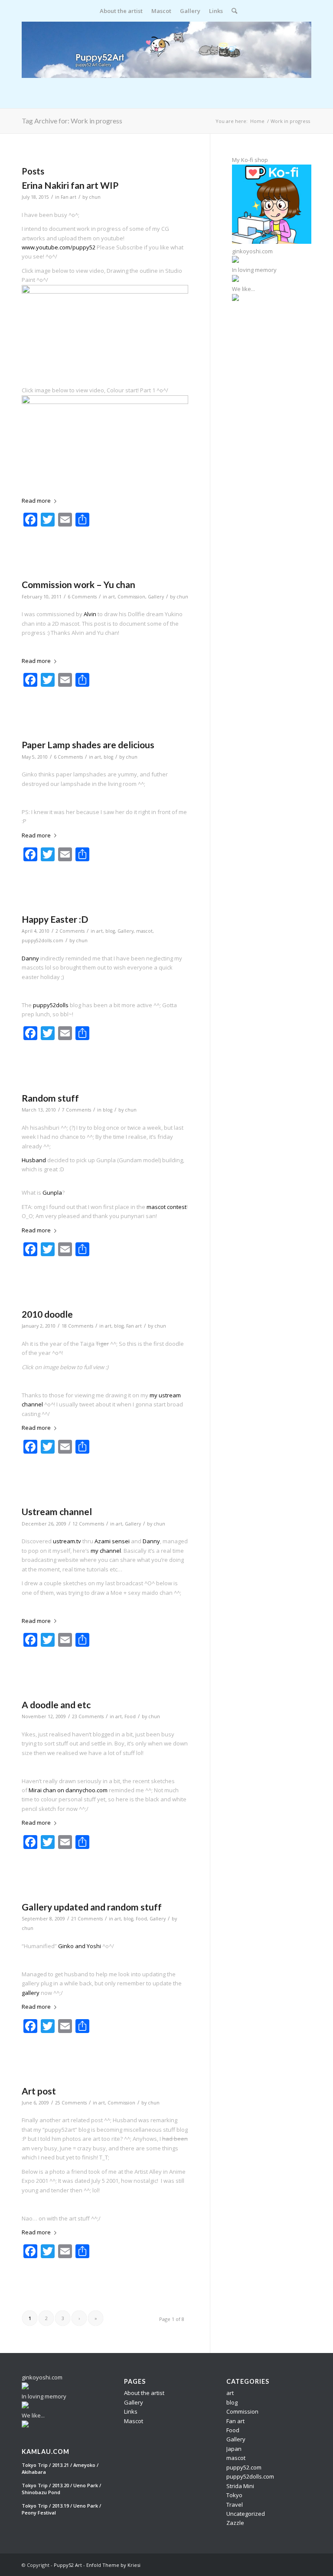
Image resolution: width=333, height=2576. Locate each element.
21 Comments (87, 1919)
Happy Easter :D (55, 919)
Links (131, 2411)
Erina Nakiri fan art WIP (70, 185)
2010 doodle (47, 1314)
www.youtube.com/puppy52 (59, 247)
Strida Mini (240, 2486)
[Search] (232, 11)
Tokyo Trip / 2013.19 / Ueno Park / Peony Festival (61, 2509)
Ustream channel (57, 1511)
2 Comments (70, 931)
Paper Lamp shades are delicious (88, 745)
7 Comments (77, 1110)
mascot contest (166, 1207)
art (112, 597)
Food (130, 1716)
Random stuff (50, 1098)
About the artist (144, 2393)
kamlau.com (46, 2452)
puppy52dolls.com (42, 941)
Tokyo (234, 2495)
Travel (235, 2505)
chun (95, 197)
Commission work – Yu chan (78, 584)
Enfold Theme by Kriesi (113, 2565)
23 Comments (88, 1716)
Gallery (156, 597)
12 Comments (88, 1524)
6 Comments (82, 597)
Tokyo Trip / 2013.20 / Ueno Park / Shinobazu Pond (61, 2489)
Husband (34, 1160)
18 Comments (77, 1326)
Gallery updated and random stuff (92, 1907)
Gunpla (52, 1193)
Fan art (69, 197)
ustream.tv (67, 1541)
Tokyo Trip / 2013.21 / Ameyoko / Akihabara (60, 2469)
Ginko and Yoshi (80, 1946)
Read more (36, 501)
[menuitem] (121, 11)
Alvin (90, 614)
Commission (131, 597)
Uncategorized (246, 2514)
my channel (106, 1551)
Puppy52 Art (68, 2565)
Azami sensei (112, 1541)
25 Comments (71, 2103)
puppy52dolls (51, 1005)
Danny (30, 958)
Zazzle (235, 2523)
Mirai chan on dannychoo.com (68, 1790)
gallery (31, 1993)
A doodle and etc (56, 1705)
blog (108, 757)
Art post (39, 2091)
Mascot (134, 2421)
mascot (144, 931)
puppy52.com (244, 2467)
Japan (234, 2449)
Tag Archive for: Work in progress (72, 121)
